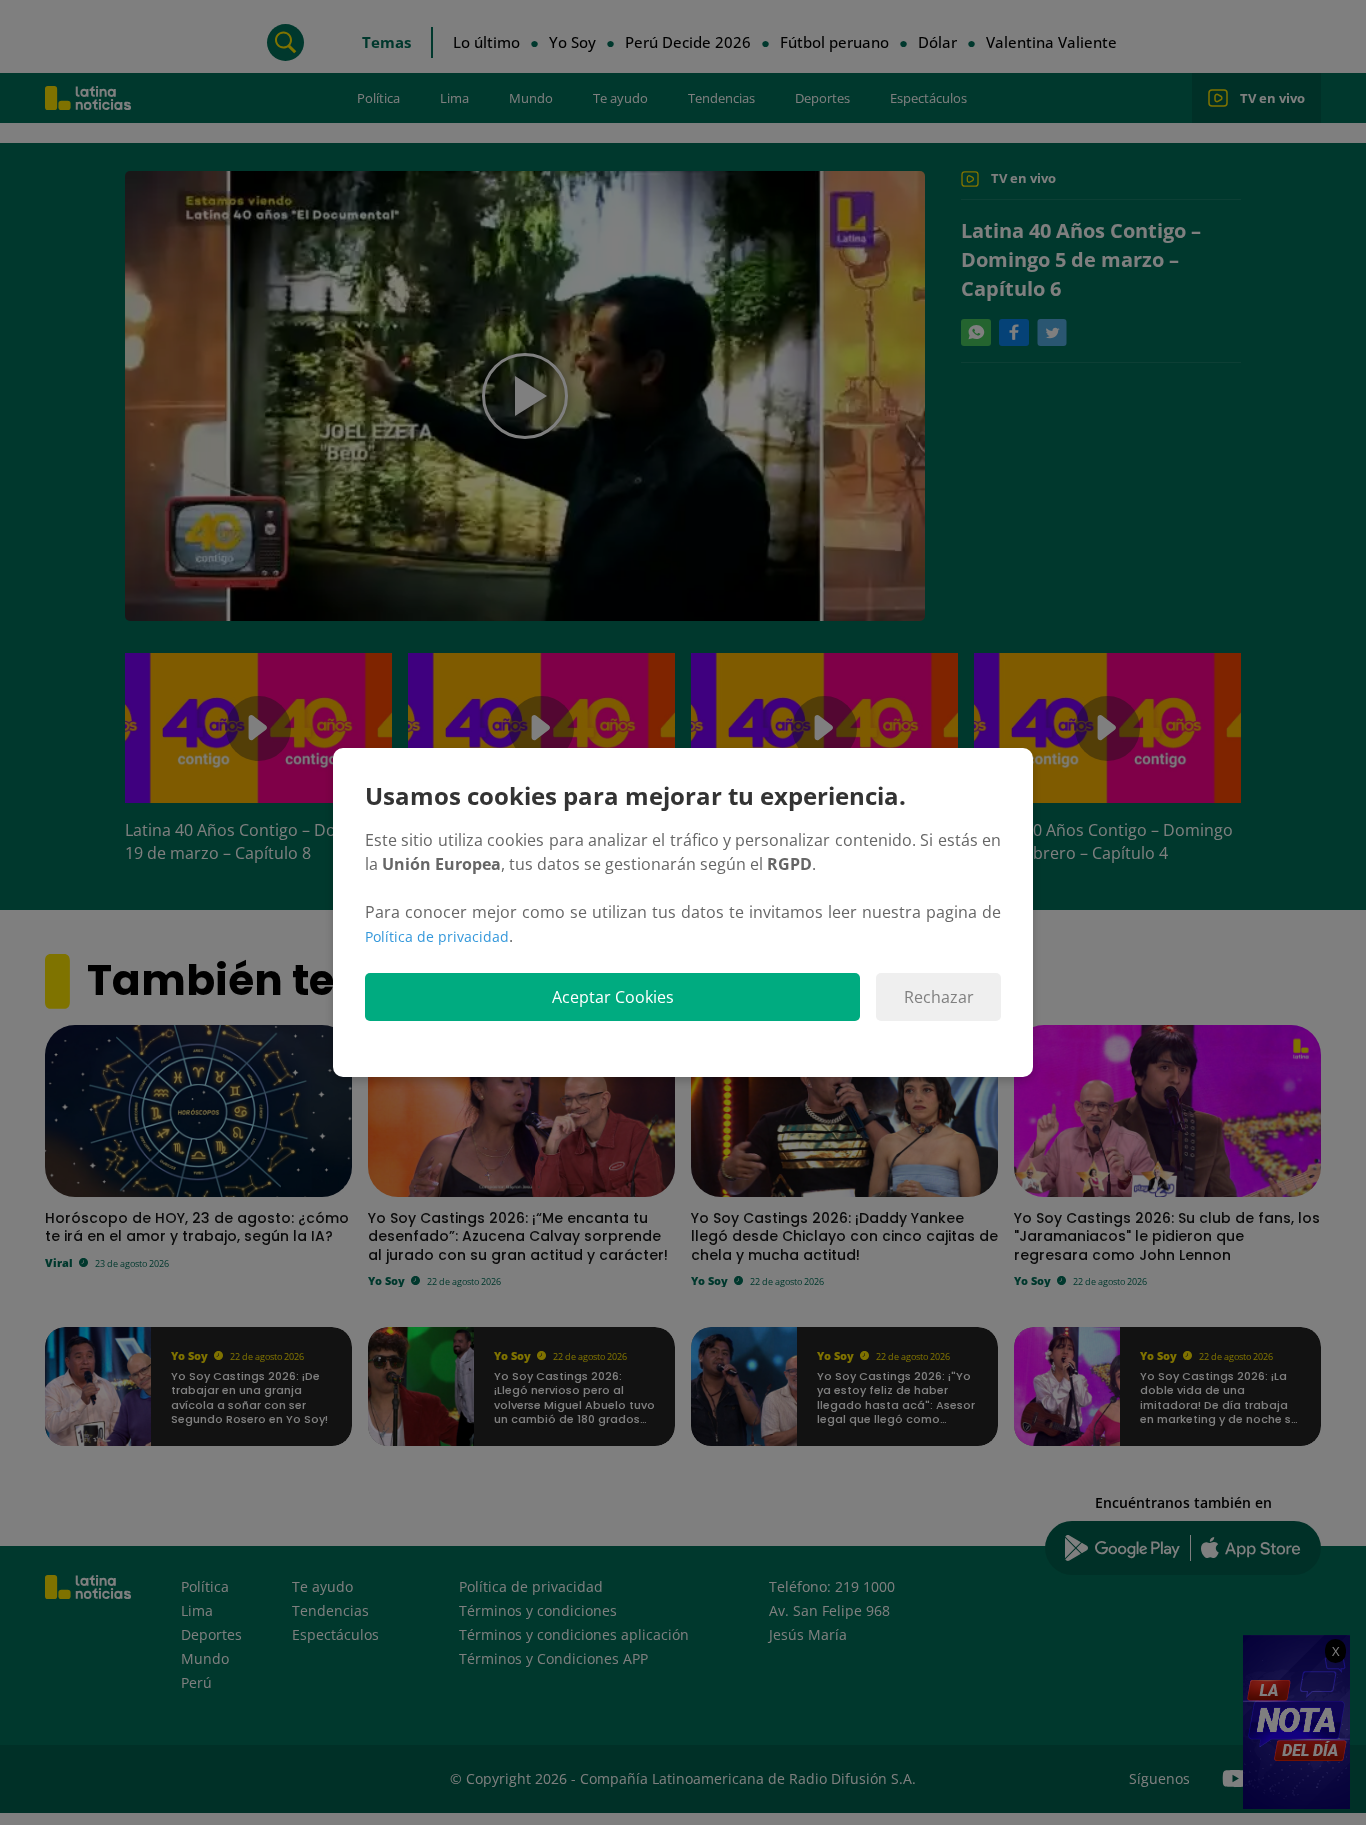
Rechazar (939, 997)
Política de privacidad (437, 936)
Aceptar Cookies (613, 997)
